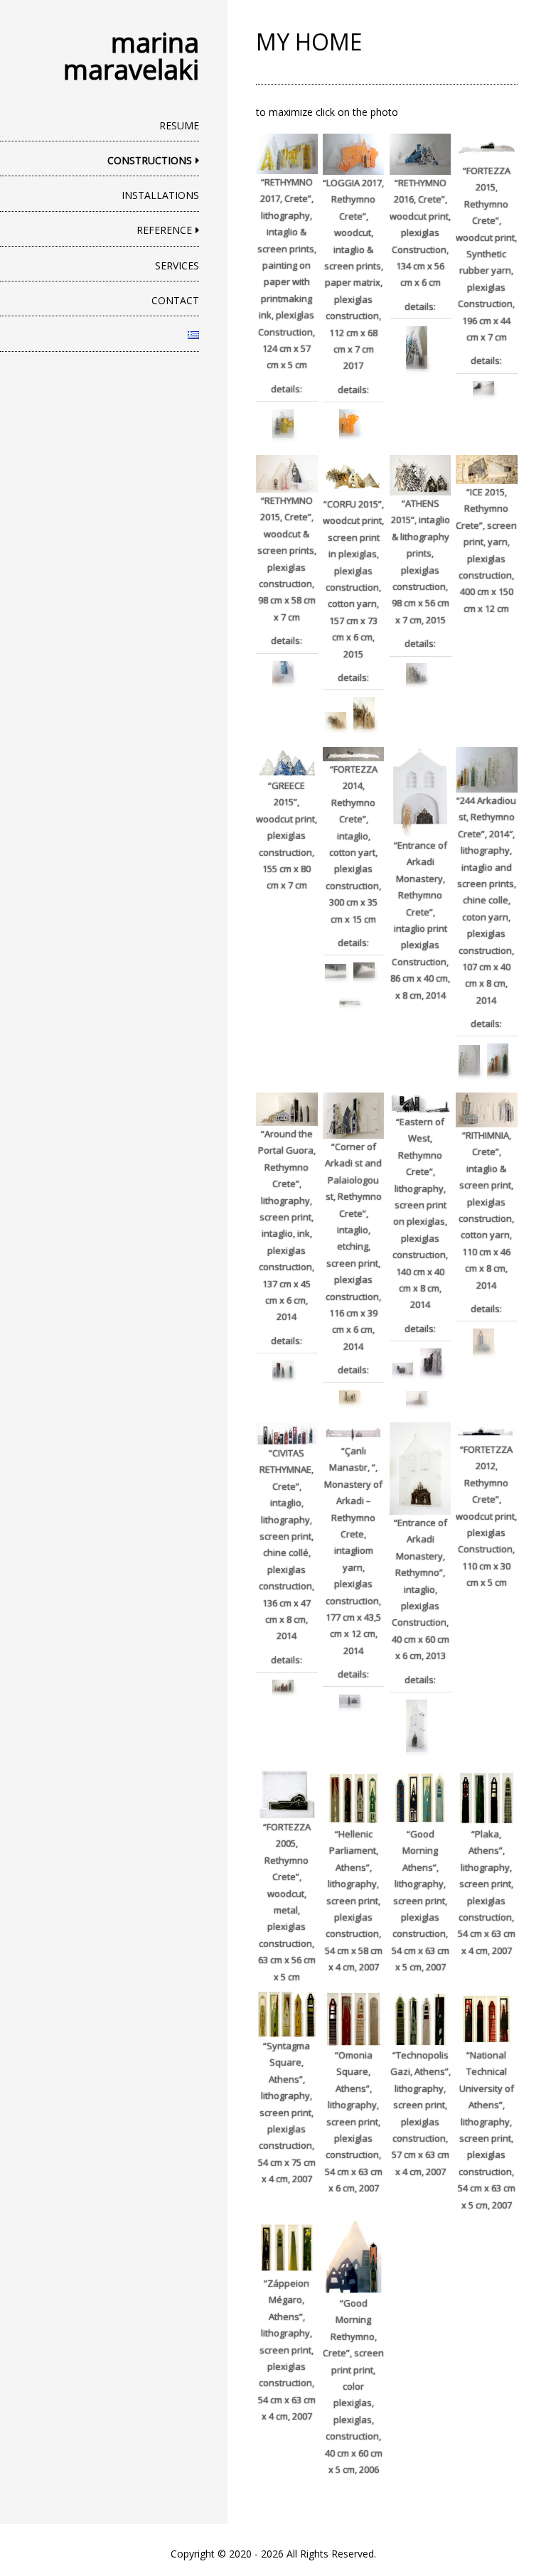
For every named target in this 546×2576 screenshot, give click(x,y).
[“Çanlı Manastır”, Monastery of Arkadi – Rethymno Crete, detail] (350, 1701)
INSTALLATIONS (160, 195)
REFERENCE (164, 230)
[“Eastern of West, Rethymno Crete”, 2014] (402, 1369)
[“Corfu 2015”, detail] (364, 713)
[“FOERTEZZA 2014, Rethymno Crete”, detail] (336, 971)
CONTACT (175, 300)
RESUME (179, 125)
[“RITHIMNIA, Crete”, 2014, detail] (483, 1341)
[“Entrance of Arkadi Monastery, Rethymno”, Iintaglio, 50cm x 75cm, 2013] (417, 1726)
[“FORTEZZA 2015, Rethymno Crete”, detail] (483, 388)
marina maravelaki (131, 55)
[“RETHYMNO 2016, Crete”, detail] (417, 348)
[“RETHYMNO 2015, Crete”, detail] (283, 672)
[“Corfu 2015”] (336, 721)
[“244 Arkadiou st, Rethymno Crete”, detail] (469, 1060)
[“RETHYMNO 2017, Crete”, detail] (283, 424)
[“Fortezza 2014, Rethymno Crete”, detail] (364, 970)
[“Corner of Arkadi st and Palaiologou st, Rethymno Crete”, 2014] (350, 1397)
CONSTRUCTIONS (150, 160)
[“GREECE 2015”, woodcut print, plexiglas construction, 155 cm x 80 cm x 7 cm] (287, 763)
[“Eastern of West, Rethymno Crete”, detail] (431, 1362)
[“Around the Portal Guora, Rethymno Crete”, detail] (283, 1369)
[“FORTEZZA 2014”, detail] (350, 1003)
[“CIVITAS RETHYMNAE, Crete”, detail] (283, 1686)
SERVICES (177, 265)
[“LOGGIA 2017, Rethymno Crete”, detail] (350, 423)
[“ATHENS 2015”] (417, 673)
